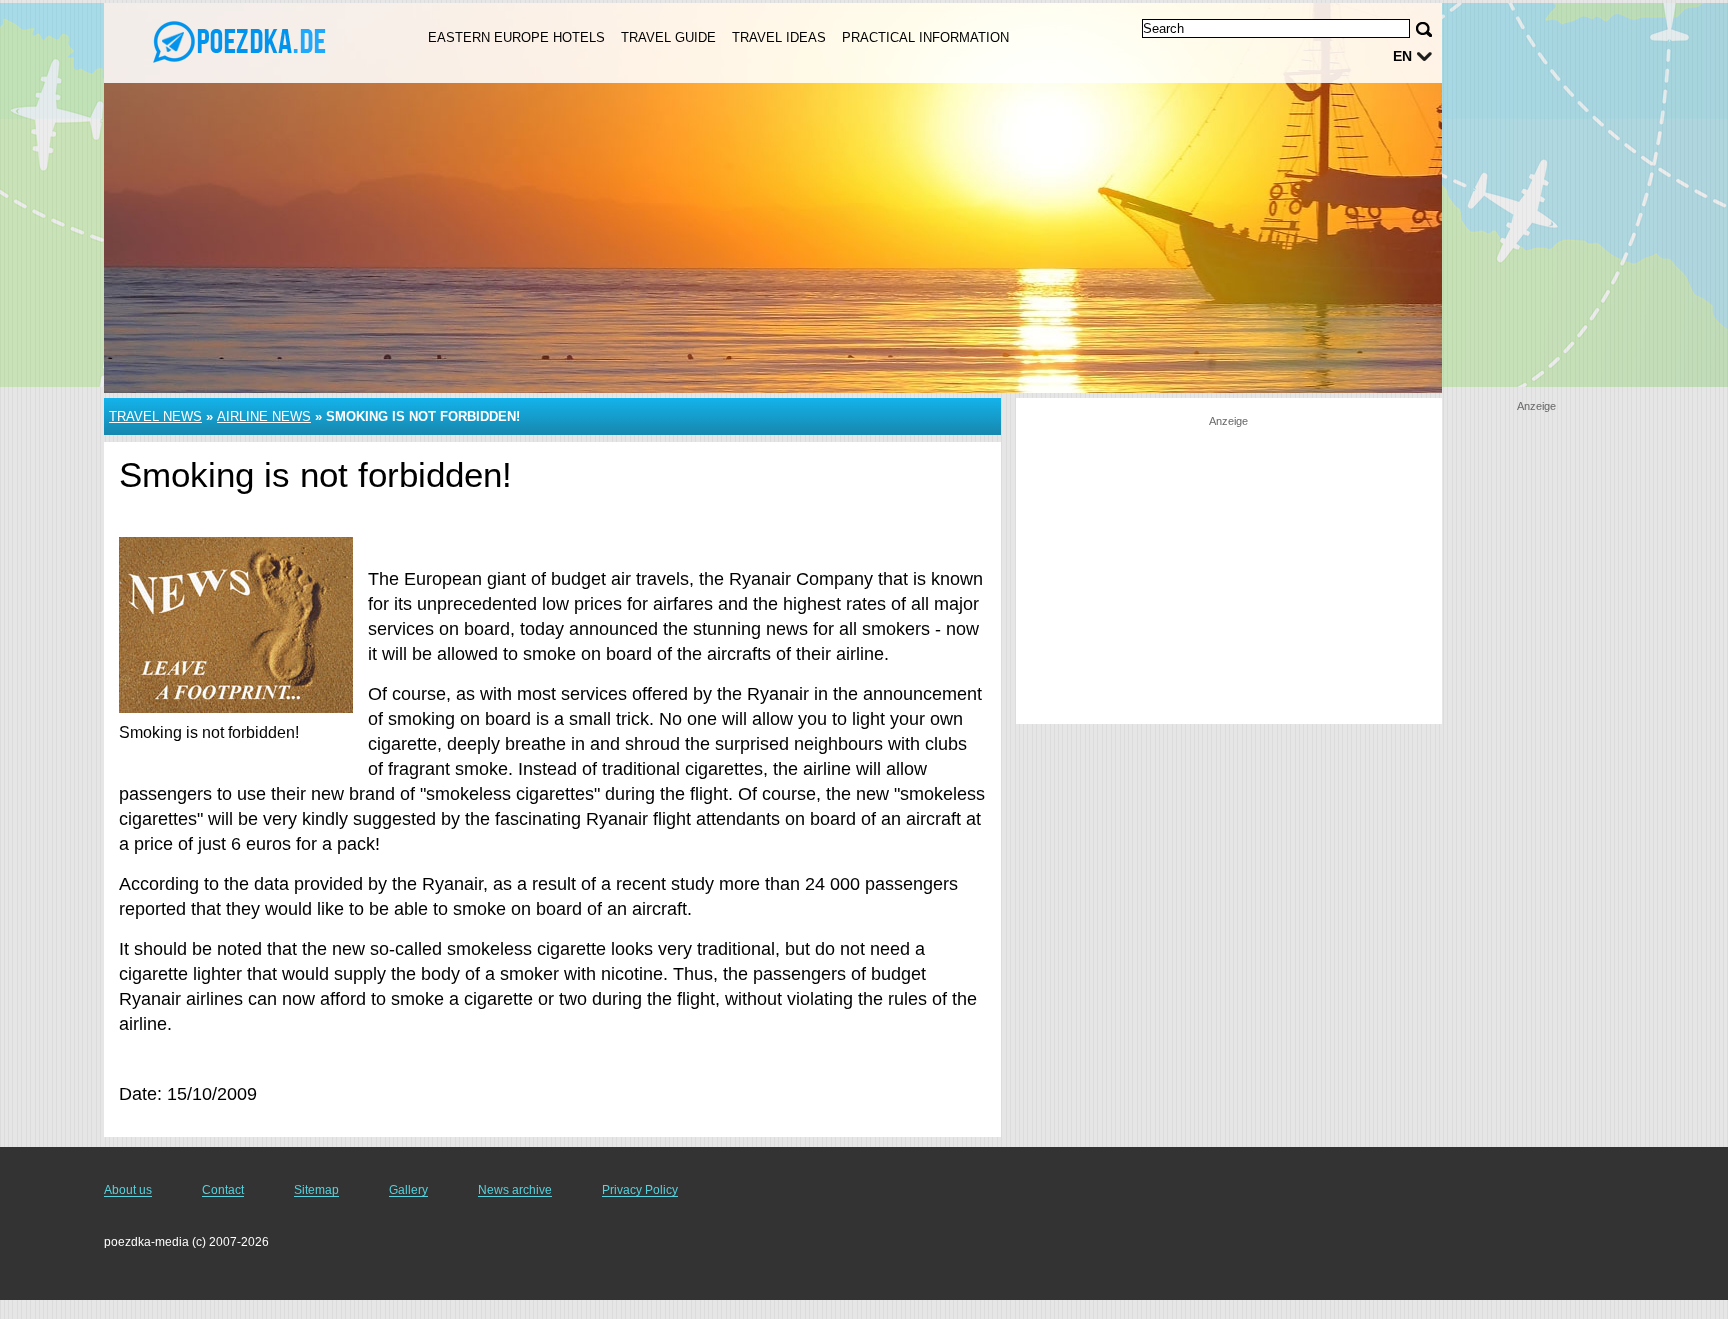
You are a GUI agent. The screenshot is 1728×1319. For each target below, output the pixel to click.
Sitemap (316, 1190)
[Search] (1424, 29)
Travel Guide (668, 37)
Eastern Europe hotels (516, 37)
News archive (515, 1190)
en (1402, 56)
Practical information (925, 37)
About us (128, 1190)
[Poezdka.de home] (242, 41)
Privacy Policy (640, 1190)
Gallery (408, 1190)
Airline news (264, 416)
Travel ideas (779, 37)
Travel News (155, 416)
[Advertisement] (1229, 569)
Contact (223, 1190)
